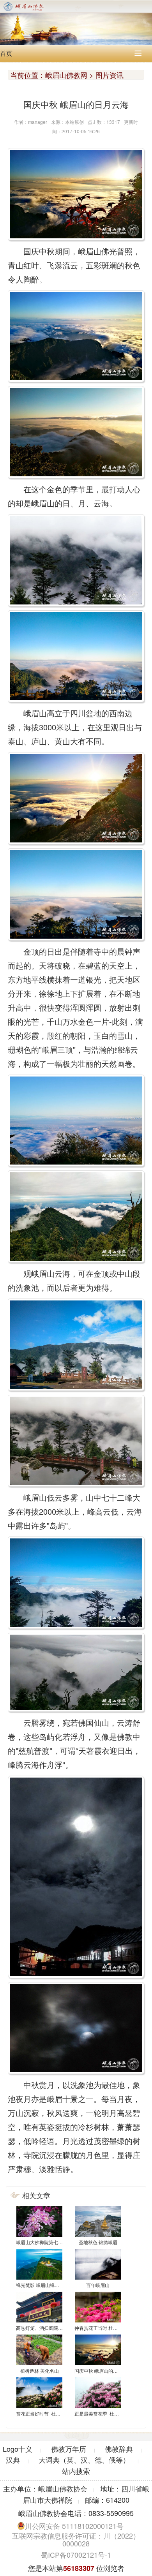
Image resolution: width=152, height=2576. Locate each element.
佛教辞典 (119, 2449)
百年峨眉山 (98, 2285)
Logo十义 (18, 2449)
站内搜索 (76, 2471)
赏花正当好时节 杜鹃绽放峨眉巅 (50, 2413)
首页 (6, 53)
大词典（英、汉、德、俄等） (84, 2460)
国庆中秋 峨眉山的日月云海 (103, 2371)
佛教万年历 (69, 2449)
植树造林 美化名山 (40, 2371)
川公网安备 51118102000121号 (74, 2526)
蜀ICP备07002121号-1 (76, 2555)
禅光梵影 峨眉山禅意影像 (42, 2285)
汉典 (13, 2460)
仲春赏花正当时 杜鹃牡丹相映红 (108, 2328)
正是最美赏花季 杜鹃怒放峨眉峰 (108, 2413)
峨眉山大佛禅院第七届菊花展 (46, 2242)
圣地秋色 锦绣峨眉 (98, 2242)
